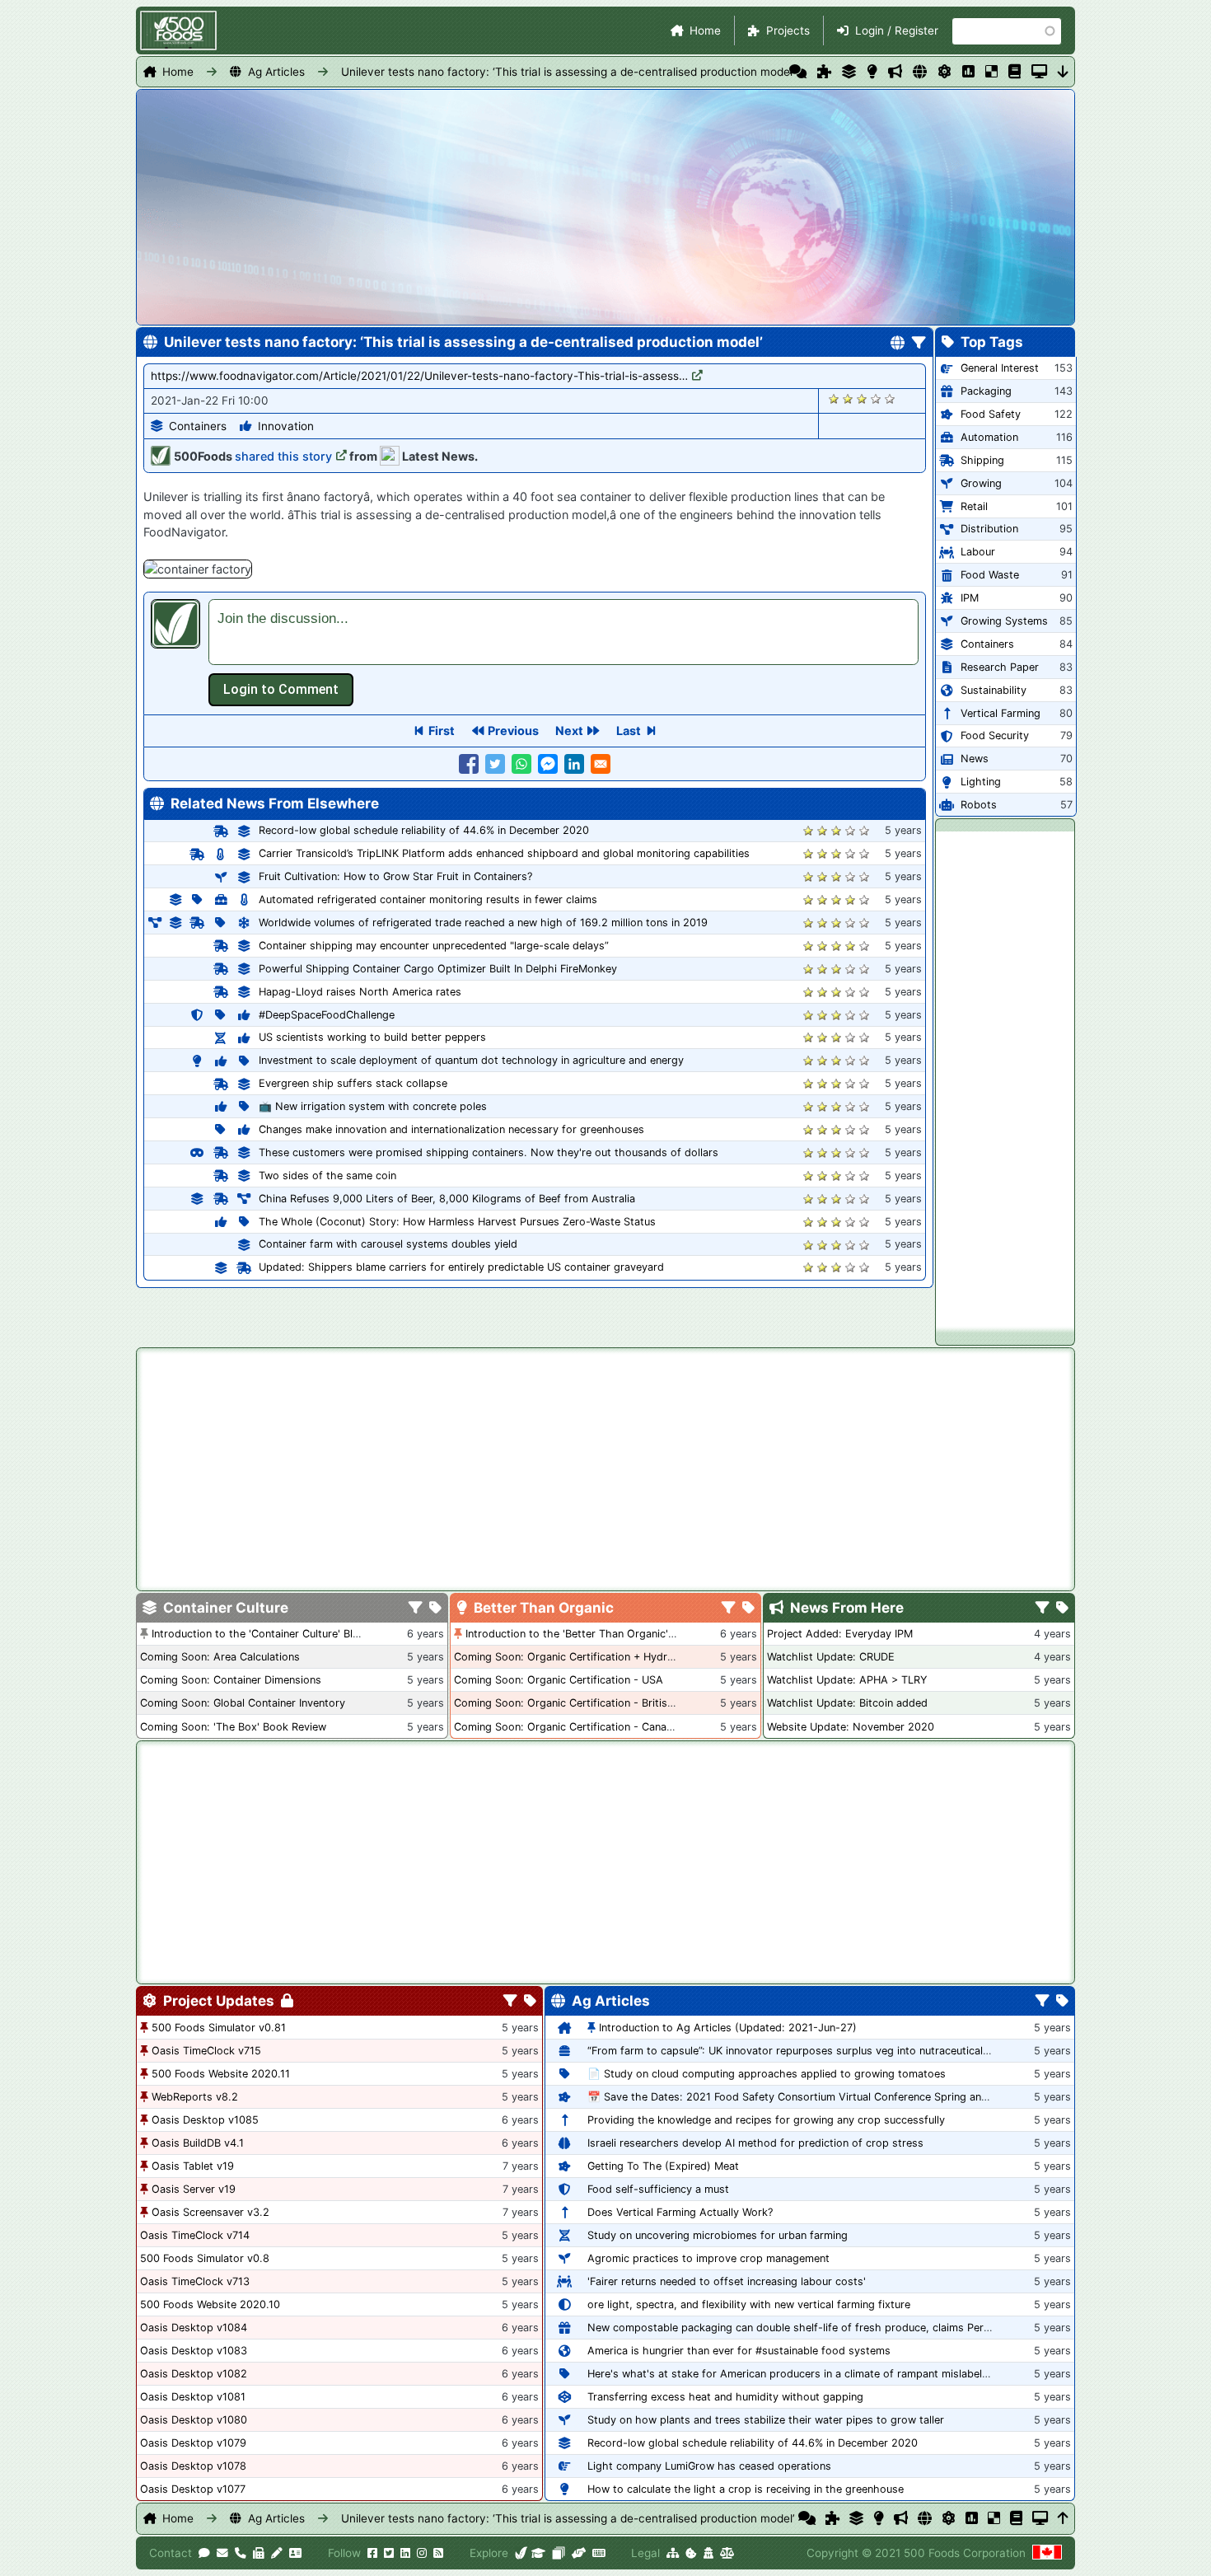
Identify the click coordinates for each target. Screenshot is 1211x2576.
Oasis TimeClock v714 (195, 2235)
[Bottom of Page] (1063, 72)
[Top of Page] (1063, 2518)
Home (705, 30)
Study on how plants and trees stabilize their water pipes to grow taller (766, 2420)
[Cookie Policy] (691, 2553)
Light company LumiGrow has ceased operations (709, 2466)
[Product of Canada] (1047, 2553)
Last (629, 731)
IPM (970, 598)
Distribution (989, 529)
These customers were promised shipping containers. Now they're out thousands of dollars (489, 1152)
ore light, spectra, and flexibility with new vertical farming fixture (749, 2304)
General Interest (1000, 368)
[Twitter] (389, 2553)
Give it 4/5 (876, 398)
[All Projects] (824, 72)
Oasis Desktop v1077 (193, 2489)
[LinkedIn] (405, 2553)
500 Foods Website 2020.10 (210, 2304)
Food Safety (991, 414)
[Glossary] (1015, 72)
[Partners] (579, 2553)
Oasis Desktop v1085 (205, 2120)
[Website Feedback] (204, 2553)
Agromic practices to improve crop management (708, 2258)
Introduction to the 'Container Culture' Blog (259, 1634)
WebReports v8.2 (195, 2097)
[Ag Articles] (920, 72)
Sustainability (994, 690)
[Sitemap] (673, 2553)
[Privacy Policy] (708, 2553)
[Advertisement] (1005, 1079)
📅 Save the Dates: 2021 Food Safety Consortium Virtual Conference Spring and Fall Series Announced (844, 2097)
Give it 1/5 (834, 398)
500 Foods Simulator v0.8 (205, 2258)
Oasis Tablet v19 (193, 2166)
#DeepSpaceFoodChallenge (327, 1015)
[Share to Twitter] (495, 764)
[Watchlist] (968, 72)
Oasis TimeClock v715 (206, 2051)
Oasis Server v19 (194, 2189)
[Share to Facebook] (469, 764)
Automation (989, 437)
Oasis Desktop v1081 (193, 2397)
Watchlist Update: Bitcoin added (847, 1703)
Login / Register (897, 30)
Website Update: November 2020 (851, 1727)
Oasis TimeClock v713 (195, 2281)
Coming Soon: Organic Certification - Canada (566, 1727)
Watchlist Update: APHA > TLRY (847, 1680)
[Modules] (530, 2002)
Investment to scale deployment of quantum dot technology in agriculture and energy (471, 1060)
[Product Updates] (944, 72)
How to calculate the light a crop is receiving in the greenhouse (746, 2489)
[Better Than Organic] (872, 72)
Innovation (286, 426)
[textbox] (563, 632)
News (975, 759)
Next (569, 731)
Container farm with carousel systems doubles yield (388, 1244)
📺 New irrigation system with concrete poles (373, 1106)
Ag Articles (276, 72)
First (442, 731)
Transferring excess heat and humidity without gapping (725, 2397)
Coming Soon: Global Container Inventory (243, 1703)
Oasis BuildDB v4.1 (198, 2143)
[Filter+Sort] (919, 344)
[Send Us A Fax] (259, 2553)
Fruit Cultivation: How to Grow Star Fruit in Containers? (395, 876)
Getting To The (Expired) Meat (663, 2166)
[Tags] (435, 1609)
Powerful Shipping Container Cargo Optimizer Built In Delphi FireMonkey (438, 969)
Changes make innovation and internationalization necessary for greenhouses (451, 1129)
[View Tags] (1062, 1609)
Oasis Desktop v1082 (194, 2374)
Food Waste (990, 575)
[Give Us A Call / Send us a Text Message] (241, 2553)
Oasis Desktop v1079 (193, 2443)
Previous (513, 731)
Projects (788, 30)
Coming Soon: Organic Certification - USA (559, 1680)
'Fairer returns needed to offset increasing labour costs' (727, 2281)
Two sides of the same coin (327, 1176)
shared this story (283, 456)
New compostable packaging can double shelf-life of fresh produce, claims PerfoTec (799, 2328)
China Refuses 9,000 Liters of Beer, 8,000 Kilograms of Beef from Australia (447, 1199)
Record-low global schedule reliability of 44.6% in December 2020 (424, 830)
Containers (198, 426)
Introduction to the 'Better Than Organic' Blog (580, 1634)
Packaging (986, 391)
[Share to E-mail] (601, 764)
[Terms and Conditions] (727, 2553)
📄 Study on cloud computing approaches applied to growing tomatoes (767, 2074)
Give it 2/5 (848, 398)
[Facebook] (372, 2553)
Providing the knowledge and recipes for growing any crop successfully (766, 2120)
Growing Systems (1004, 621)
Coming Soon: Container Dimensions (231, 1680)
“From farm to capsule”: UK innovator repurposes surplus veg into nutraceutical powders (809, 2051)
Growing (981, 483)
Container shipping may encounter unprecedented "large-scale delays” (434, 946)
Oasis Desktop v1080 (194, 2420)
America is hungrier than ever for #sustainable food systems (739, 2351)
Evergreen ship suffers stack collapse (353, 1083)
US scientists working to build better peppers (372, 1037)
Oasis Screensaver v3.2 (210, 2212)
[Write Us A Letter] (277, 2553)
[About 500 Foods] (521, 2553)
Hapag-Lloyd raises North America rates (360, 992)
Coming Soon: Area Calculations (220, 1657)
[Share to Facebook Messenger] (548, 764)
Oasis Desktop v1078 (193, 2466)
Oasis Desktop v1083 (194, 2351)
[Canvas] (559, 2553)
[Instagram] (422, 2553)
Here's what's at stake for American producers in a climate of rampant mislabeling (792, 2374)
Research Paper (1000, 667)
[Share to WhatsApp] (521, 764)
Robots (979, 805)
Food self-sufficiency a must (658, 2189)
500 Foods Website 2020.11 (221, 2074)
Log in (281, 690)
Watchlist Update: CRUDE (831, 1657)
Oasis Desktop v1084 (194, 2328)
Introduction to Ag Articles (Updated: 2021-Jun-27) (728, 2028)
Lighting (981, 782)
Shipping (982, 460)
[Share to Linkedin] (574, 764)
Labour (978, 552)
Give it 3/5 (862, 398)
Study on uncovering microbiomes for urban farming (718, 2235)
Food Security (995, 735)
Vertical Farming (1001, 713)
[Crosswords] (991, 72)
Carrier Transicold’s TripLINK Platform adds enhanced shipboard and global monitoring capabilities (504, 853)
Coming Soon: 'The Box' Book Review (233, 1727)
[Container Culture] (849, 72)
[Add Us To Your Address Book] (295, 2553)
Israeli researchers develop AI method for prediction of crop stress (755, 2143)
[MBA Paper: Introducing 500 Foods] (538, 2553)
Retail (974, 506)
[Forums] (798, 72)
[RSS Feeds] (438, 2553)
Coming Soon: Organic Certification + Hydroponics (580, 1657)
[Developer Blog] (598, 2553)
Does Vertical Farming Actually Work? (680, 2212)
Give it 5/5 (890, 398)
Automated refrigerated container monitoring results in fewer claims (428, 899)
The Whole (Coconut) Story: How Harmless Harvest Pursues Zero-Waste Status (457, 1222)
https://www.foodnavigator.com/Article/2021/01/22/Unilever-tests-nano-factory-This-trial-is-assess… (419, 376)
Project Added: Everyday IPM (840, 1634)
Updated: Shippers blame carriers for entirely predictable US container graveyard (461, 1267)
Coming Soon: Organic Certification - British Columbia (589, 1703)
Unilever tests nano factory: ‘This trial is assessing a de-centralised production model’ (568, 72)
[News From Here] (895, 72)
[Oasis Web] (1039, 72)
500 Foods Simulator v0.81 (219, 2028)
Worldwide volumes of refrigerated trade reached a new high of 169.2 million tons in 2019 (483, 923)
